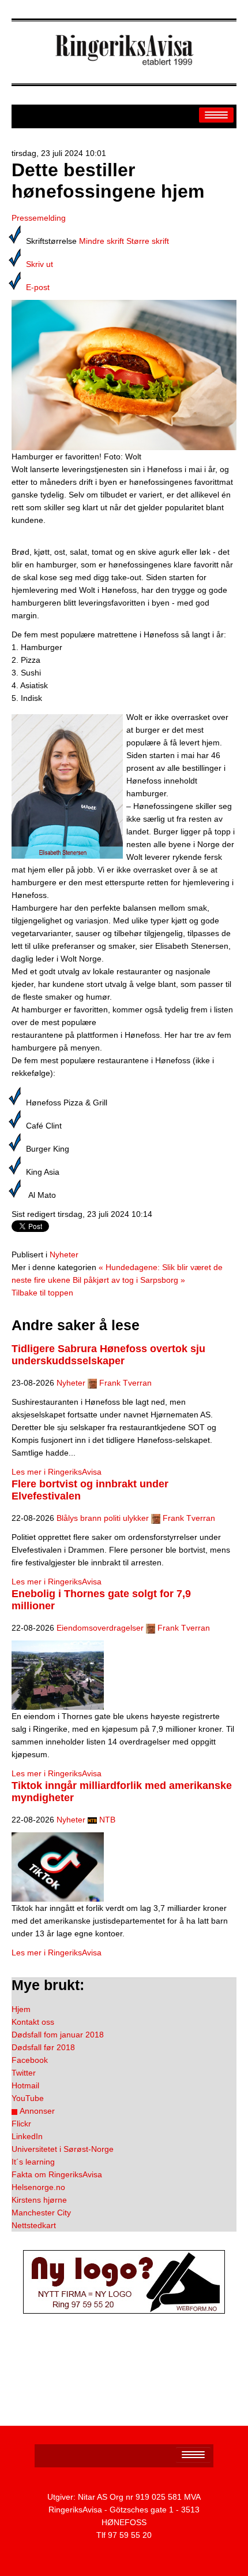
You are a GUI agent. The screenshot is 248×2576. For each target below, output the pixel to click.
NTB (107, 1820)
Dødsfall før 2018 (43, 2047)
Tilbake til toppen (42, 1293)
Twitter (24, 2073)
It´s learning (33, 2162)
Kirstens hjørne (39, 2200)
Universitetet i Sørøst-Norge (63, 2149)
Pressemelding (39, 218)
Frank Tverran (125, 1383)
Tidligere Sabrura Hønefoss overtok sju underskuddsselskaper (108, 1355)
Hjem (21, 2009)
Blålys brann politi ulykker (103, 1518)
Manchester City (41, 2213)
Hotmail (25, 2085)
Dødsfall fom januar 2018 (58, 2035)
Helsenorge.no (38, 2187)
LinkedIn (27, 2136)
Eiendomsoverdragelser (100, 1628)
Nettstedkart (34, 2225)
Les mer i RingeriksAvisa (57, 1472)
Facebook (30, 2060)
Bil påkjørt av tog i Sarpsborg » (129, 1280)
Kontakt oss (33, 2022)
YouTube (28, 2098)
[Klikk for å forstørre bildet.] (124, 374)
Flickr (21, 2124)
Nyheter (64, 1254)
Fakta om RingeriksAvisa (57, 2174)
